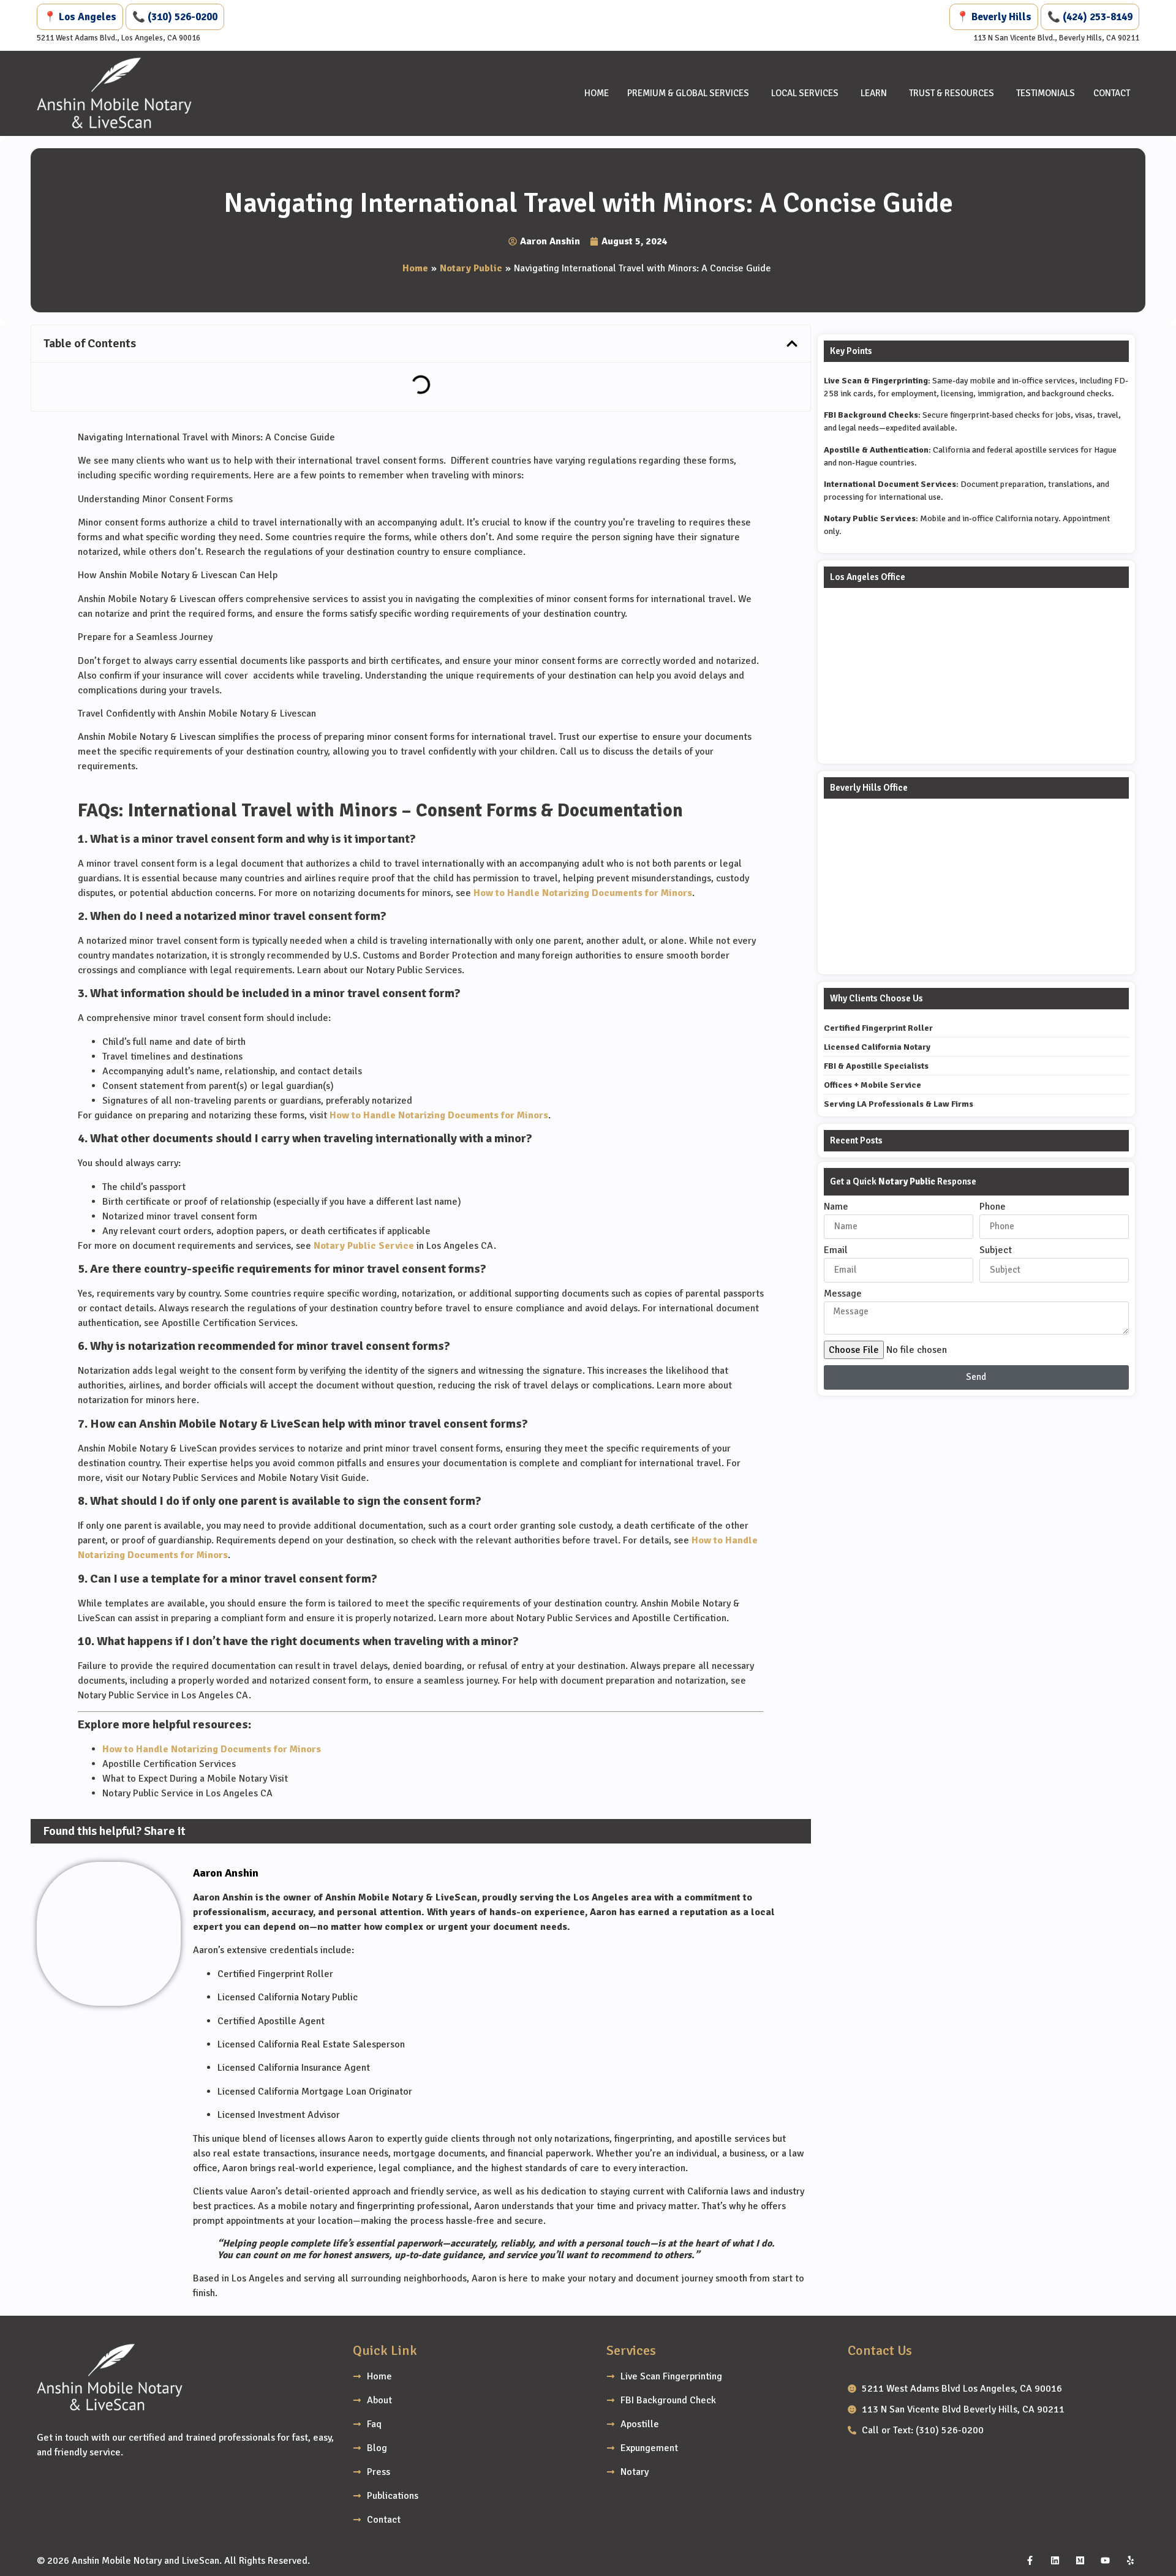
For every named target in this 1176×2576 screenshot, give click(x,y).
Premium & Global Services (688, 93)
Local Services (805, 93)
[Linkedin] (1055, 2561)
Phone (993, 1207)
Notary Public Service (364, 1246)
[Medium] (1080, 2561)
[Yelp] (1130, 2561)
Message (843, 1294)
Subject (996, 1251)
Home (597, 93)
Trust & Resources (952, 93)
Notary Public (471, 268)
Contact (1112, 93)
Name (836, 1207)
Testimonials (1046, 93)
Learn (874, 93)
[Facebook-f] (1030, 2561)
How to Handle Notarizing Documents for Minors (583, 893)
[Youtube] (1105, 2561)
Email (836, 1251)
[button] (792, 344)
